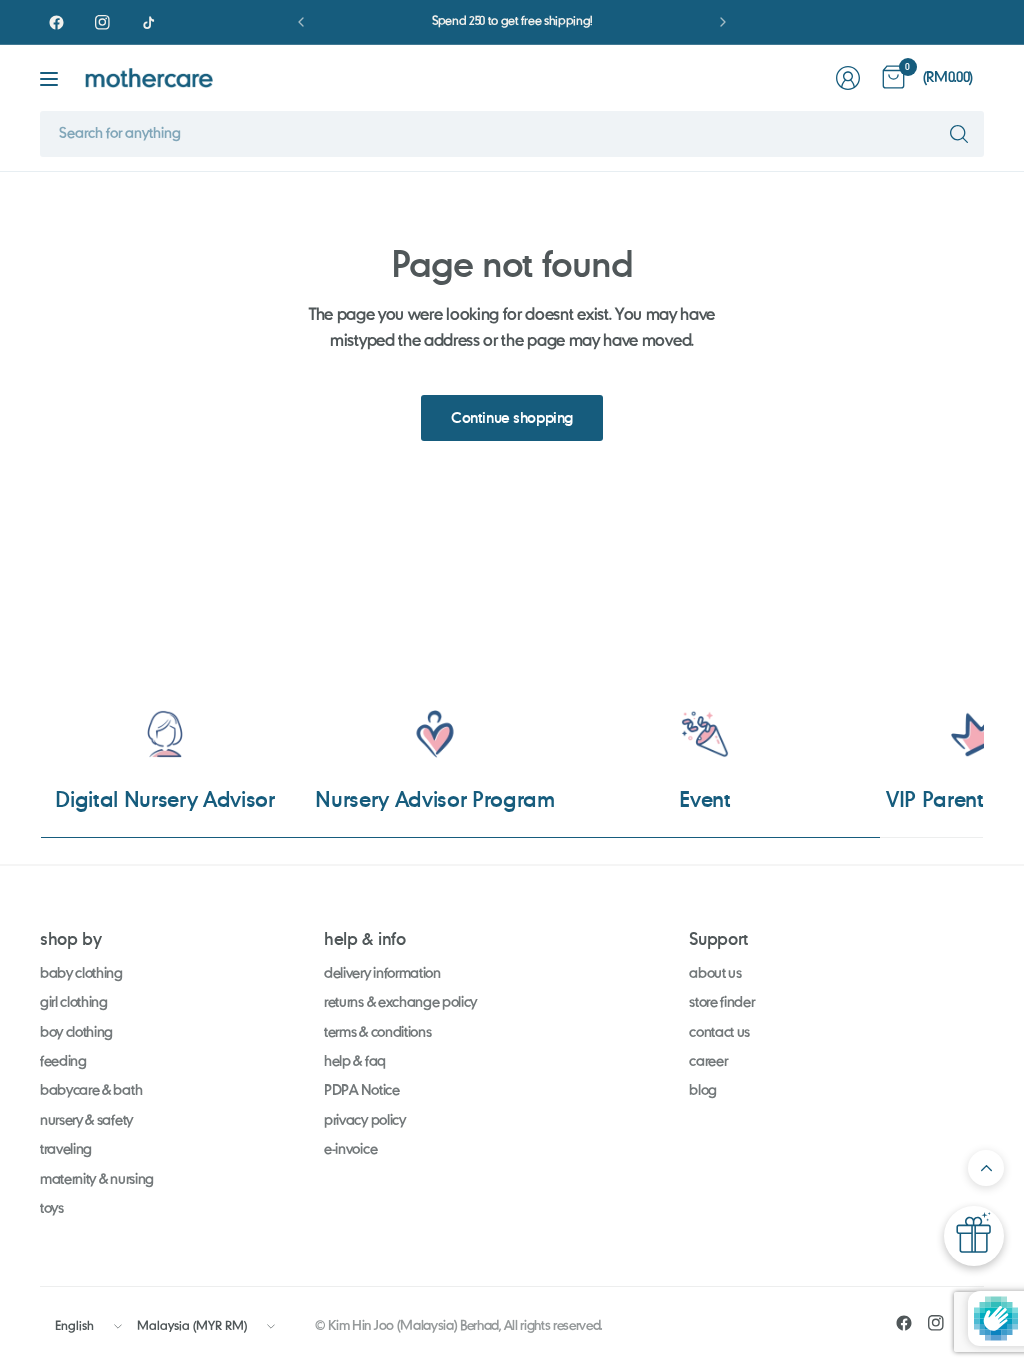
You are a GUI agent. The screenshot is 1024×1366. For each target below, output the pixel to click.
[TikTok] (148, 22)
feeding (63, 1062)
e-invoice (350, 1150)
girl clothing (74, 1003)
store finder (721, 1003)
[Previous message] (301, 22)
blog (703, 1091)
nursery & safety (86, 1121)
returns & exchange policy (400, 1003)
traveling (66, 1150)
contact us (719, 1033)
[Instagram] (102, 22)
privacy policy (365, 1121)
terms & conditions (377, 1033)
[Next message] (723, 22)
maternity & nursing (97, 1180)
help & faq (355, 1062)
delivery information (382, 974)
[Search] (959, 134)
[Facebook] (56, 22)
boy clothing (76, 1033)
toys (52, 1209)
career (708, 1062)
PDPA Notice (361, 1091)
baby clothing (81, 974)
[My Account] (848, 78)
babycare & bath (91, 1091)
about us (715, 974)
